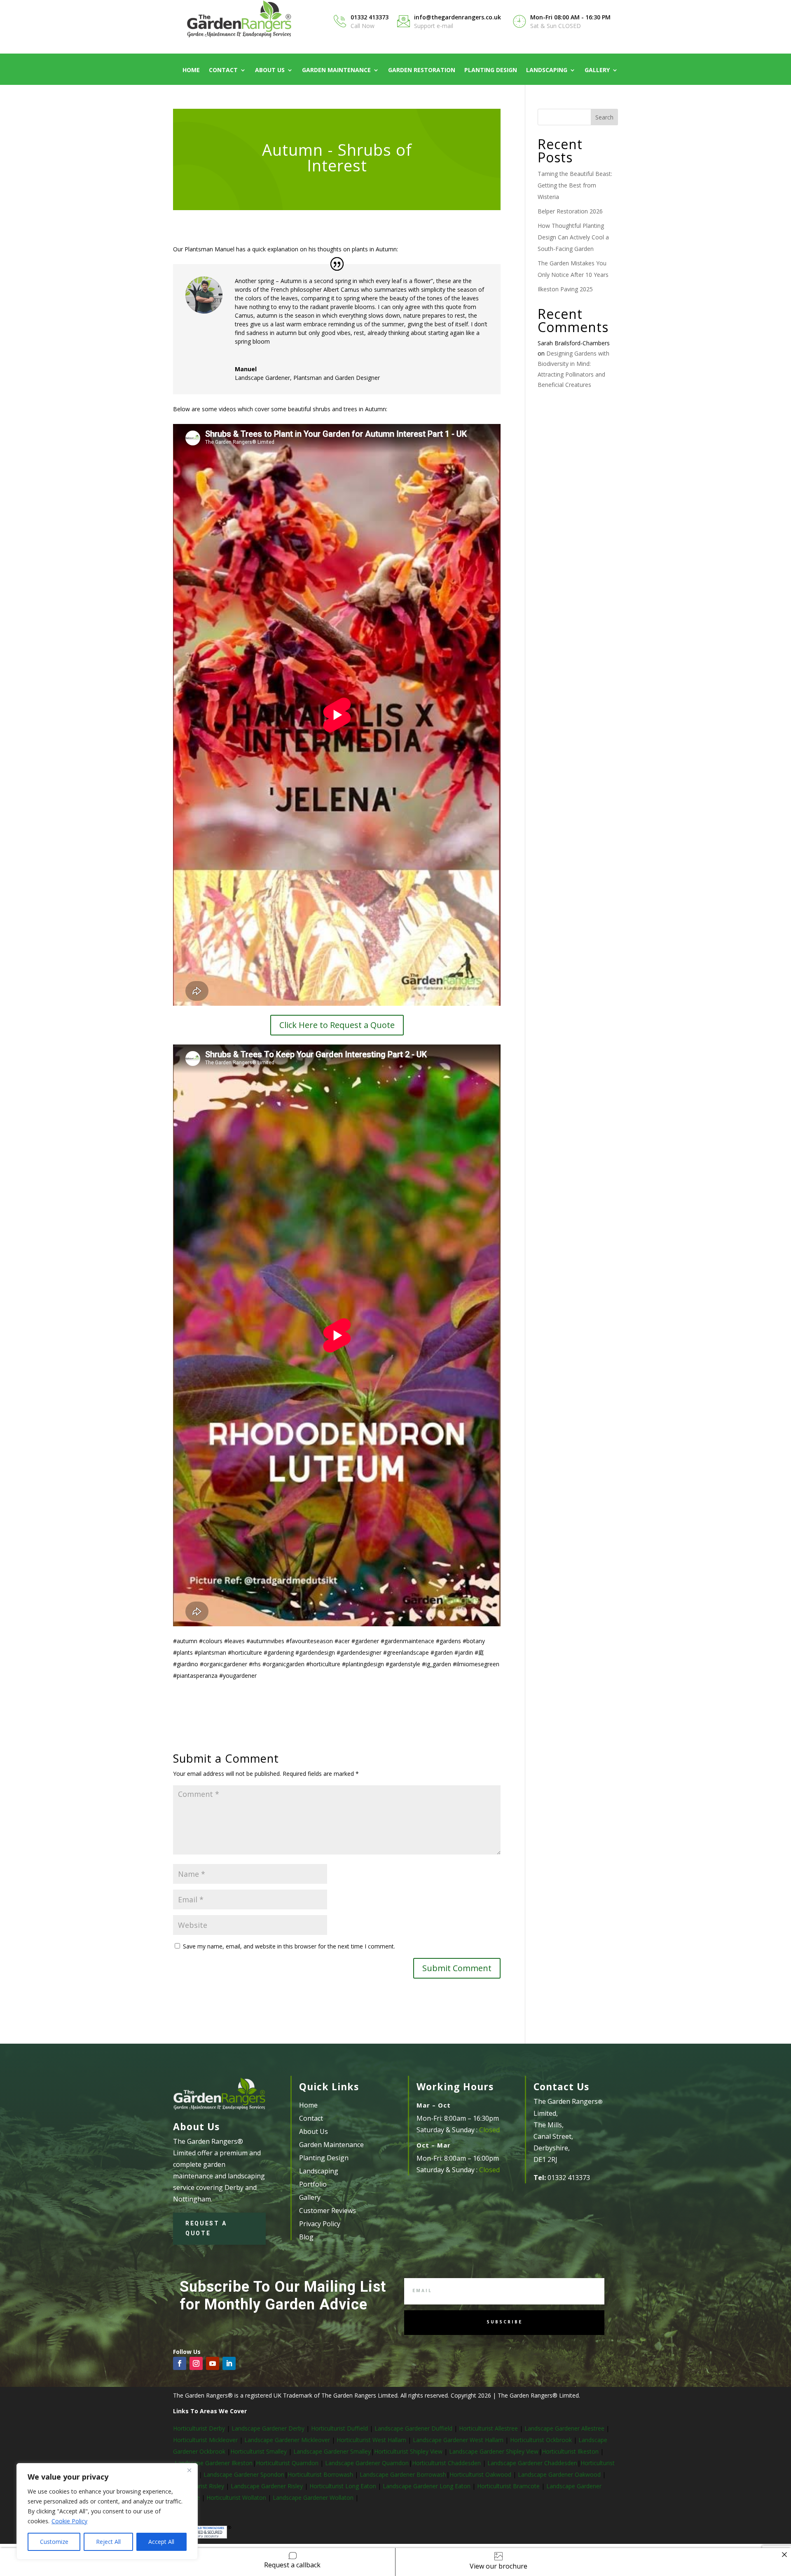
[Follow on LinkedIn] (229, 2363)
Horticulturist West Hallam (371, 2440)
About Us (270, 70)
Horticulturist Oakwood (481, 2474)
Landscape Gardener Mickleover (286, 2440)
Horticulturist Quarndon (288, 2463)
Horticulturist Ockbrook (541, 2440)
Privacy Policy (320, 2224)
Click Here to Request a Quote (337, 1025)
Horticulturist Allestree (488, 2428)
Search (604, 117)
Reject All (108, 2542)
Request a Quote (206, 2228)
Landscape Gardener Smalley (332, 2451)
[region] (107, 2511)
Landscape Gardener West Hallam (458, 2440)
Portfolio (313, 2184)
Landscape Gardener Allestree (565, 2428)
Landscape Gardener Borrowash (403, 2474)
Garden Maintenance (336, 70)
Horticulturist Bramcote (509, 2486)
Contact (223, 70)
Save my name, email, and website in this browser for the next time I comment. (289, 1946)
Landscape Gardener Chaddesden (532, 2463)
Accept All (161, 2542)
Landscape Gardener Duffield (413, 2428)
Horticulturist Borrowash (321, 2474)
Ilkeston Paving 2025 (565, 289)
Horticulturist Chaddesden (447, 2463)
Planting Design (491, 70)
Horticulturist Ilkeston (571, 2451)
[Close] (189, 2470)
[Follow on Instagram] (196, 2363)
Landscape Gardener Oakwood (560, 2474)
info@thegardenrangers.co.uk (458, 17)
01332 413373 (370, 17)
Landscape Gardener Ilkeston (214, 2463)
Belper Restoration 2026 (570, 211)
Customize (54, 2542)
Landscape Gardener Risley (268, 2486)
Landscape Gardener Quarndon (367, 2463)
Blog (306, 2237)
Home (191, 70)
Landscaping (547, 70)
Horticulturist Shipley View (408, 2451)
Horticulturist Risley (199, 2486)
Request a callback (292, 2565)
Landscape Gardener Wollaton (314, 2498)
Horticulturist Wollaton (237, 2498)
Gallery (597, 70)
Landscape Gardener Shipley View (494, 2451)
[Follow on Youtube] (213, 2363)
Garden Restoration (422, 70)
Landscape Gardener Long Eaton (427, 2486)
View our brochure (498, 2566)
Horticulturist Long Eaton (344, 2486)
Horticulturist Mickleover (205, 2440)
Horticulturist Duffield (339, 2428)
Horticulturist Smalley (259, 2451)
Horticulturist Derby (199, 2428)
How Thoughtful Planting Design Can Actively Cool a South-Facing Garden (573, 237)
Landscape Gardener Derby (268, 2428)
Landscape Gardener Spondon (244, 2474)
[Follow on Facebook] (180, 2363)
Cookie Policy (69, 2521)
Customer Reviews (328, 2211)
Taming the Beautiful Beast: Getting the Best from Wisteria (575, 185)
